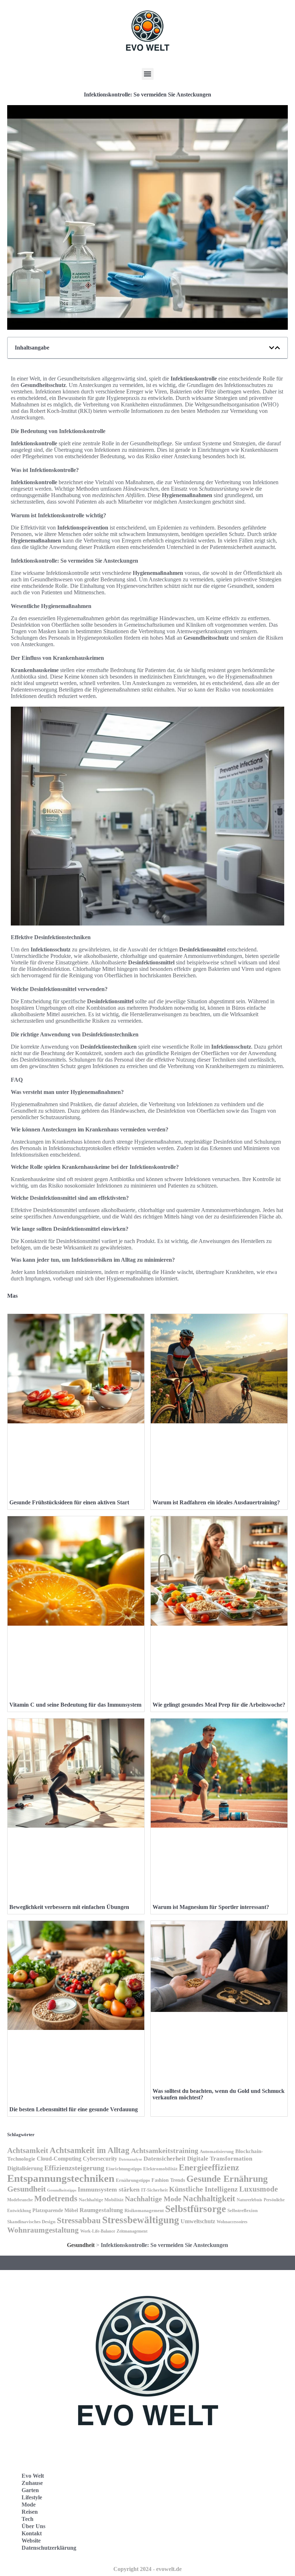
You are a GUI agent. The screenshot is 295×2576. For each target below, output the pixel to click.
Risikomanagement (144, 2210)
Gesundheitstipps (62, 2190)
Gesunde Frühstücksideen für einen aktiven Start (69, 1502)
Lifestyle (32, 2497)
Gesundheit (26, 2189)
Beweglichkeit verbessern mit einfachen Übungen (69, 1907)
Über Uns (33, 2526)
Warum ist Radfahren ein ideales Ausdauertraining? (216, 1502)
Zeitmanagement (132, 2231)
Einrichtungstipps (124, 2169)
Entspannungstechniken (61, 2178)
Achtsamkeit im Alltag (90, 2150)
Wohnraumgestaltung (43, 2230)
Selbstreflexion (242, 2211)
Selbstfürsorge (196, 2209)
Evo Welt (33, 2476)
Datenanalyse (130, 2159)
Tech (28, 2519)
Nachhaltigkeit (209, 2199)
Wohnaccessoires (232, 2222)
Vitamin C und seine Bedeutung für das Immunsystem (75, 1705)
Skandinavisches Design (31, 2222)
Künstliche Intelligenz (203, 2189)
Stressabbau (79, 2221)
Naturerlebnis (249, 2200)
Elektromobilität (160, 2169)
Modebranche (20, 2200)
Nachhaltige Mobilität (101, 2200)
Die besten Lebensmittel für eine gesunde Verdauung (74, 2109)
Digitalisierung (25, 2168)
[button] (148, 74)
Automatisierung (217, 2152)
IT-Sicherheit (154, 2190)
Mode (29, 2505)
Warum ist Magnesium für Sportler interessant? (211, 1907)
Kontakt (32, 2533)
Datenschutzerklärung (49, 2548)
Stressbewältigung (141, 2220)
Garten (30, 2490)
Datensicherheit (165, 2159)
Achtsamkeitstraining (165, 2151)
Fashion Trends (168, 2180)
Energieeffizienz (209, 2167)
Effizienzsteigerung (74, 2168)
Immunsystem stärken (109, 2189)
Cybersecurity (100, 2159)
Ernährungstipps (133, 2180)
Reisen (30, 2512)
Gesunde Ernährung (227, 2179)
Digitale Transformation (220, 2159)
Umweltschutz (198, 2221)
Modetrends (56, 2198)
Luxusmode (258, 2189)
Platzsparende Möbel (55, 2210)
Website (31, 2541)
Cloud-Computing (59, 2159)
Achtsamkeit (28, 2151)
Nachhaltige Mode (153, 2199)
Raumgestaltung (101, 2210)
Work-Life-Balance (98, 2231)
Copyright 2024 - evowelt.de (147, 2569)
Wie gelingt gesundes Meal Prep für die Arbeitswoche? (219, 1705)
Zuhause (32, 2483)
